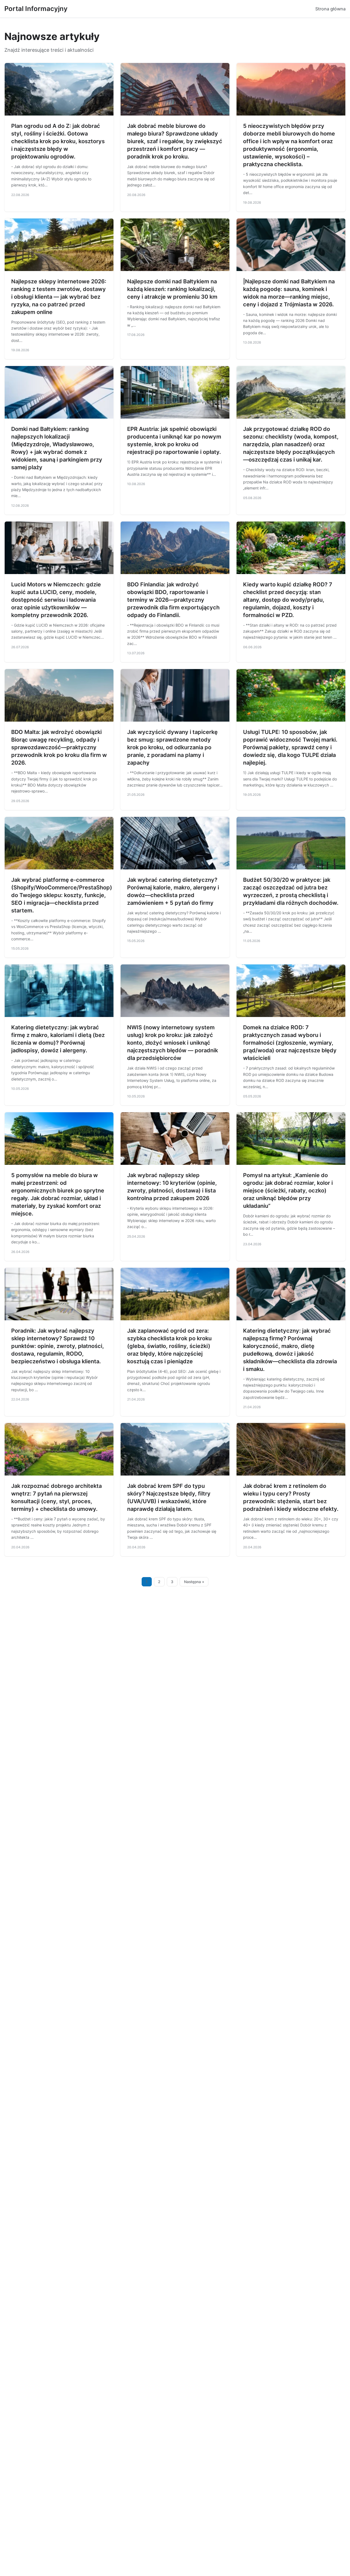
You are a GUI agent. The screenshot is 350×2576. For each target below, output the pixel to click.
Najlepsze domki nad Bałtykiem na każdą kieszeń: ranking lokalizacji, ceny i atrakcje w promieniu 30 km (172, 289)
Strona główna (330, 9)
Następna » (194, 1582)
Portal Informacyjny (36, 9)
